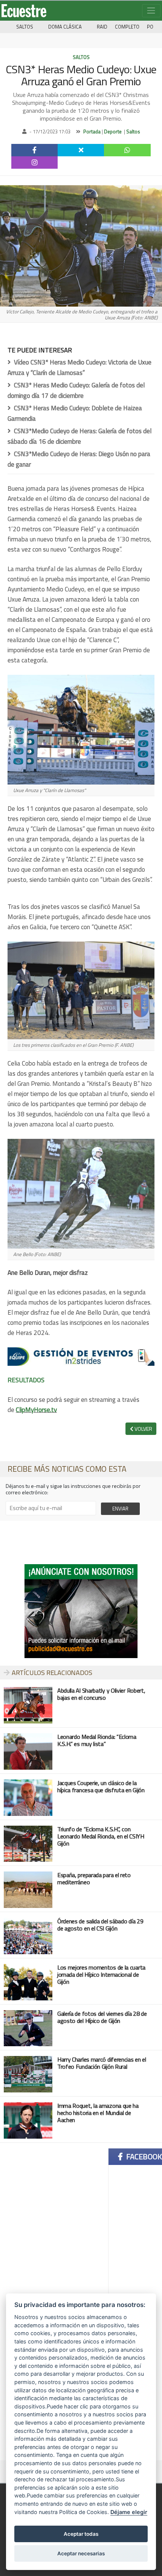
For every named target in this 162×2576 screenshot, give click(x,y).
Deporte (113, 132)
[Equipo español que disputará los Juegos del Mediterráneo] (28, 1889)
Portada (92, 132)
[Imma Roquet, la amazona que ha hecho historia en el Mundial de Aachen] (28, 2120)
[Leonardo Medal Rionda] (28, 1751)
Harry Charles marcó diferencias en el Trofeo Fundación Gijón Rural (102, 2063)
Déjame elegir (129, 2512)
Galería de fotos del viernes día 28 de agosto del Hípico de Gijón (102, 2017)
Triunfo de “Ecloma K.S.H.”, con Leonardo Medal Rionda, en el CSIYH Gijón (101, 1836)
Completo (127, 27)
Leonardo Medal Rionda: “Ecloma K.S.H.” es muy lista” (97, 1740)
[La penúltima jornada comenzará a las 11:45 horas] (28, 1935)
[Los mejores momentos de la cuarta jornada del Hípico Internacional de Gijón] (28, 1981)
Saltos (25, 27)
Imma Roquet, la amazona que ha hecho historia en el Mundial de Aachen (98, 2113)
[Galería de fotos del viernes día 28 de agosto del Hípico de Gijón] (28, 2027)
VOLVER (143, 1429)
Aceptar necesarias (81, 2553)
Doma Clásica (65, 27)
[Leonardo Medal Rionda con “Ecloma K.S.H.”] (28, 1843)
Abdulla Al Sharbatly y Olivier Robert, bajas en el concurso (101, 1694)
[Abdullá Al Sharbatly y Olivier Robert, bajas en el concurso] (28, 1704)
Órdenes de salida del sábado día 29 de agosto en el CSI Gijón (100, 1925)
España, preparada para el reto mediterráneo (94, 1878)
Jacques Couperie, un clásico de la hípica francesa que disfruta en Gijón (101, 1786)
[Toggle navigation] (151, 11)
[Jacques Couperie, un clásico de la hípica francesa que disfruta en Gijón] (28, 1797)
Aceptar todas (81, 2534)
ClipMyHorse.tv (36, 1410)
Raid (102, 27)
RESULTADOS (26, 1380)
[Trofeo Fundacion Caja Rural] (28, 2073)
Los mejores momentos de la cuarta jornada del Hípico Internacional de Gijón (101, 1974)
